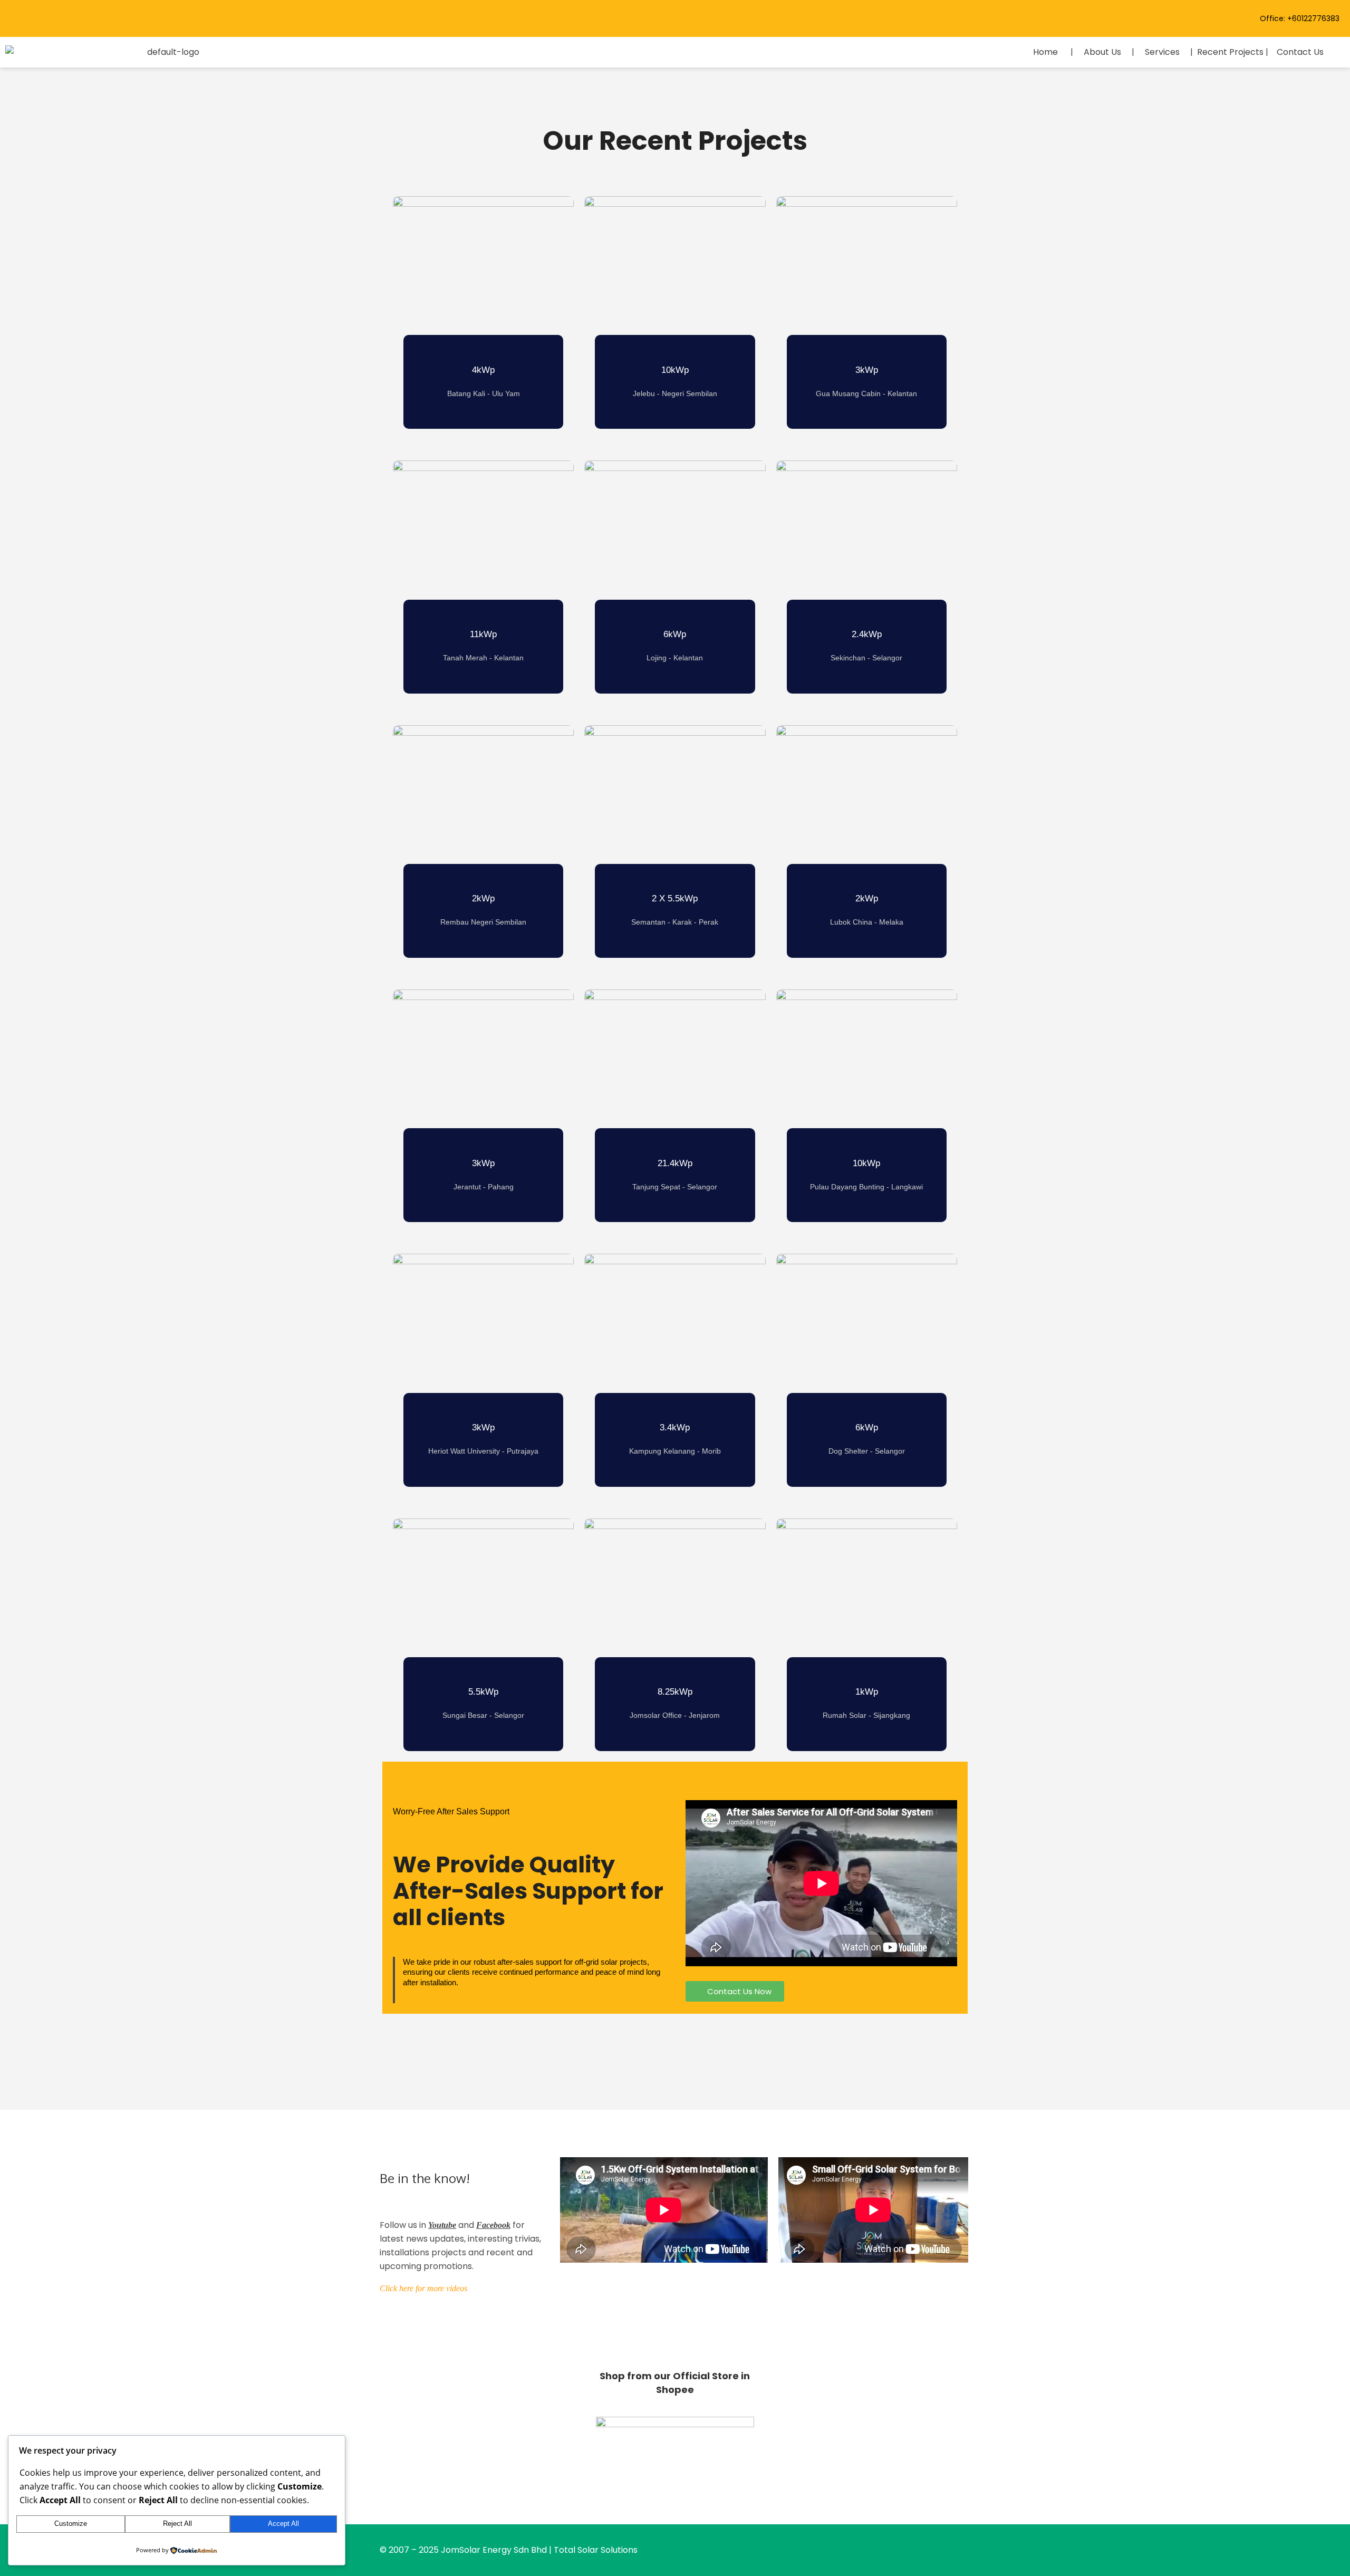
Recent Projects (1230, 52)
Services (1162, 52)
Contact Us (1300, 52)
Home (1045, 52)
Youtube (442, 2225)
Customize (71, 2524)
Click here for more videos (423, 2288)
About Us (1102, 52)
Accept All (283, 2524)
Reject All (177, 2524)
